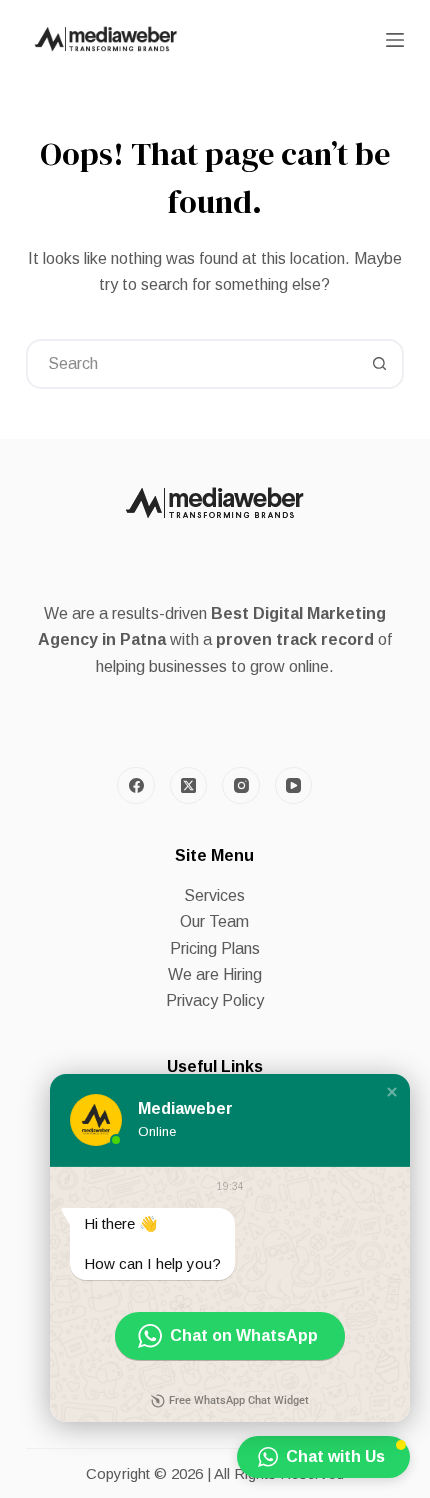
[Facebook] (136, 786)
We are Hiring (215, 974)
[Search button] (379, 364)
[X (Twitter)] (189, 786)
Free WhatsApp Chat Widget (239, 1400)
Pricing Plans (215, 948)
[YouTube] (294, 786)
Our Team (214, 921)
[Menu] (395, 40)
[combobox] (192, 364)
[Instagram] (241, 786)
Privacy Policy (215, 1000)
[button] (392, 1092)
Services (214, 895)
